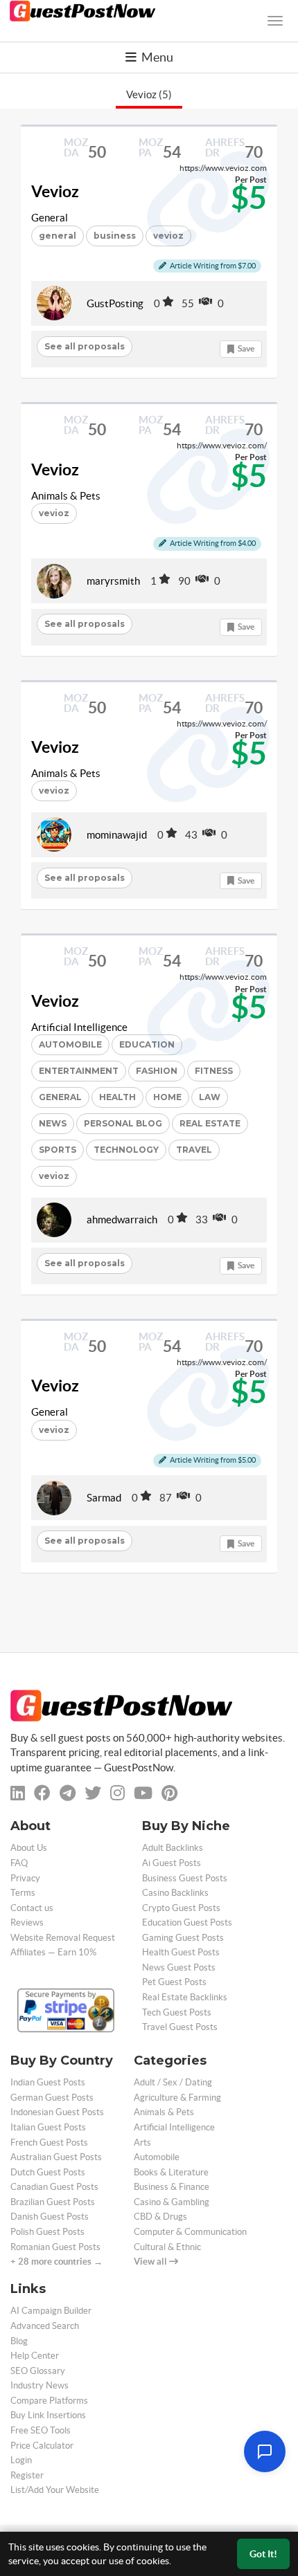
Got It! (263, 2554)
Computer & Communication (190, 2232)
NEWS (53, 1123)
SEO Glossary (38, 2371)
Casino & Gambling (172, 2202)
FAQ (19, 1863)
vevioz (54, 513)
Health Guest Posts (181, 1952)
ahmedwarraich (122, 1220)
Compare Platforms (49, 2401)
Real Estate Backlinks (185, 1997)
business (115, 236)
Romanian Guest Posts (55, 2247)
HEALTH (117, 1097)
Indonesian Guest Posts (57, 2112)
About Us (29, 1848)
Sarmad (104, 1498)
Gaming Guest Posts (183, 1938)
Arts (142, 2143)
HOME (167, 1097)
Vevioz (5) (149, 94)
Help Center (35, 2356)
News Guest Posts (179, 1967)
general (58, 236)
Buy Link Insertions (48, 2415)
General (50, 218)
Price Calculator (42, 2446)
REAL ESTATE (210, 1123)
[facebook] (42, 1793)
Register (27, 2475)
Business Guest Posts (185, 1878)
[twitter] (93, 1793)
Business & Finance (172, 2187)
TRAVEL (194, 1150)
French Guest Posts (49, 2143)
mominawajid (117, 835)
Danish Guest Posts (50, 2217)
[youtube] (143, 1793)
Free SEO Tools (41, 2430)
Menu (156, 57)
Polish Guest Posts (47, 2232)
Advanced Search (45, 2326)
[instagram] (117, 1793)
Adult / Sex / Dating (173, 2082)
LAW (210, 1097)
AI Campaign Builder (51, 2311)
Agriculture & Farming (177, 2098)
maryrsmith (113, 581)
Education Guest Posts (187, 1922)
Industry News (40, 2385)
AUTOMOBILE (70, 1044)
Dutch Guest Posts (48, 2172)
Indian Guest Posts (48, 2082)
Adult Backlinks (173, 1848)
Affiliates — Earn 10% (53, 1952)
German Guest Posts (52, 2098)
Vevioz (55, 192)
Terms (23, 1893)
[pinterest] (169, 1793)
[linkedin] (18, 1793)
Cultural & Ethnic (167, 2247)
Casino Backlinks (175, 1893)
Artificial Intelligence (79, 1027)
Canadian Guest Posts (54, 2187)
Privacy (25, 1878)
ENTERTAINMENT (79, 1071)
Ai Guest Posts (172, 1863)
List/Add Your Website (55, 2490)
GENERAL (60, 1097)
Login (21, 2460)
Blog (19, 2341)
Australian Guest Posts (56, 2157)
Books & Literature (171, 2172)
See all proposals (85, 346)
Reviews (27, 1922)
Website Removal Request (63, 1938)
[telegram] (68, 1793)
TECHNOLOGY (126, 1150)
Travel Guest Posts (180, 2027)
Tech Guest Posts (177, 2012)
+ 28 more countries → (56, 2262)
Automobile (157, 2157)
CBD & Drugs (160, 2217)
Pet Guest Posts (174, 1982)
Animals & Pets (66, 496)
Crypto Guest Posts (181, 1908)
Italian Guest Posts (48, 2127)
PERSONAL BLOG (123, 1123)
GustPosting (115, 303)
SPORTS (58, 1150)
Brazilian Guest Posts (53, 2202)
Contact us (32, 1908)
